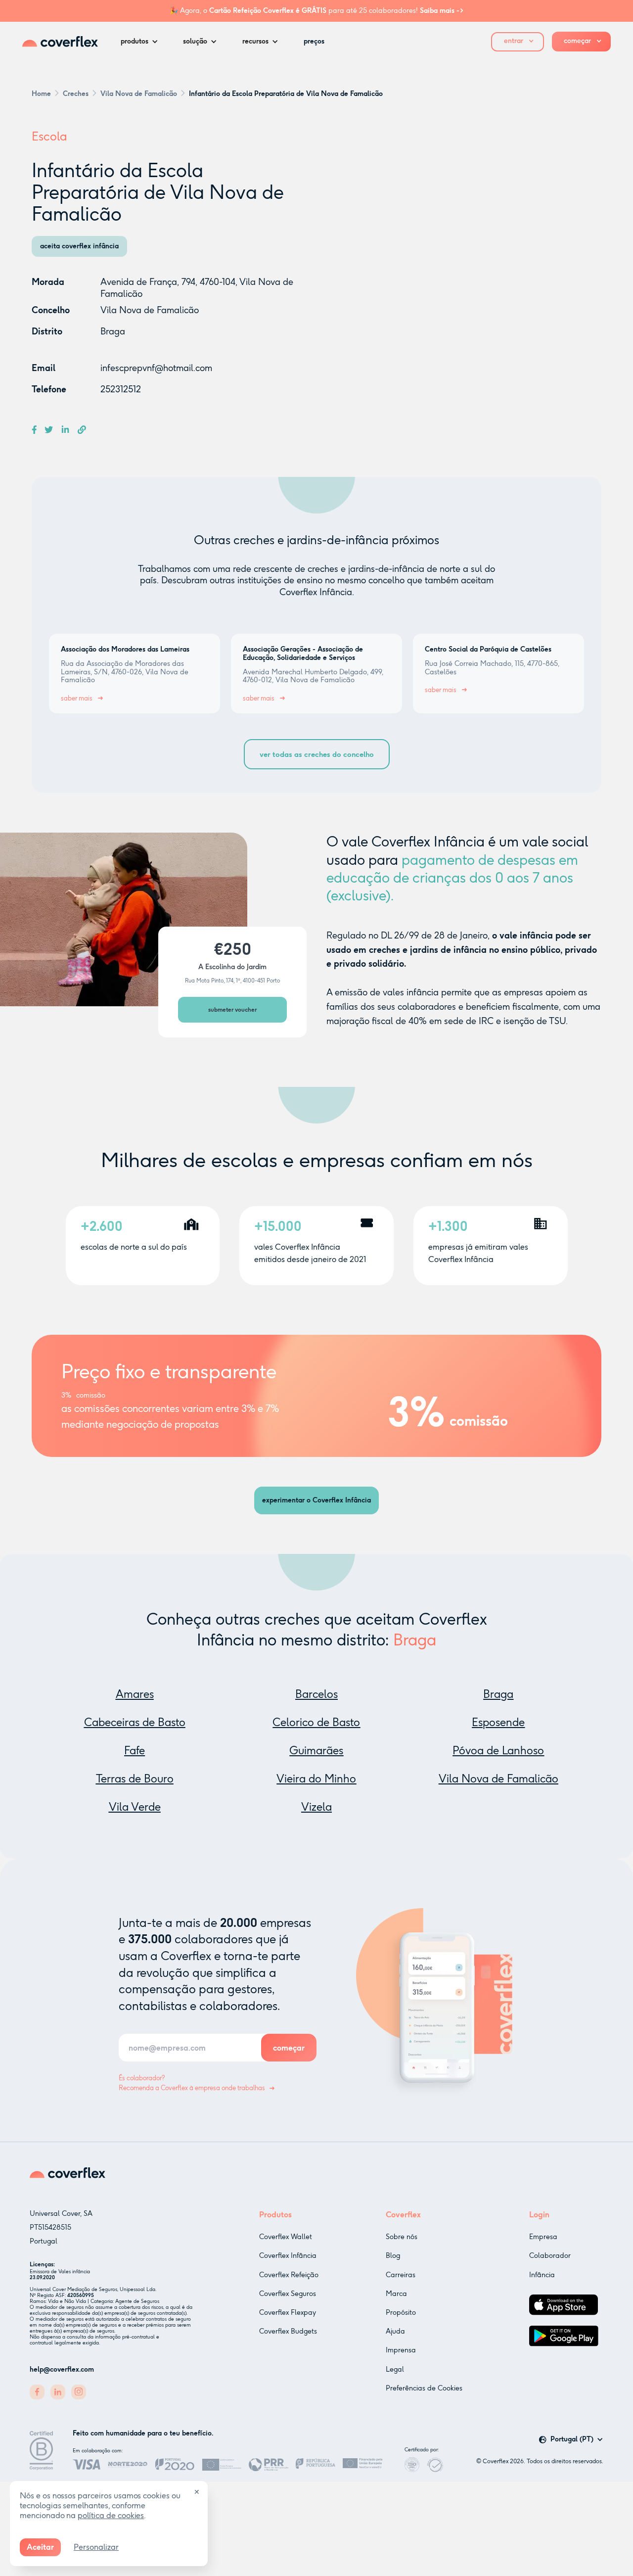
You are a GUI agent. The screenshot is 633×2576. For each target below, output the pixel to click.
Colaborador (550, 2256)
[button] (142, 42)
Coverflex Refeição (289, 2275)
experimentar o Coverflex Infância (316, 1500)
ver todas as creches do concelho (317, 754)
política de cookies (111, 2515)
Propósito (401, 2313)
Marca (396, 2294)
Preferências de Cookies (424, 2388)
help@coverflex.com (62, 2369)
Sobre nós (402, 2237)
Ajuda (395, 2331)
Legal (395, 2369)
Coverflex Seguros (288, 2294)
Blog (393, 2256)
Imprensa (401, 2350)
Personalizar (96, 2547)
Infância (542, 2275)
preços (314, 41)
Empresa (543, 2237)
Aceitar (40, 2547)
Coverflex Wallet (286, 2237)
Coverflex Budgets (288, 2331)
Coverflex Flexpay (288, 2313)
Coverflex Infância (288, 2256)
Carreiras (401, 2275)
